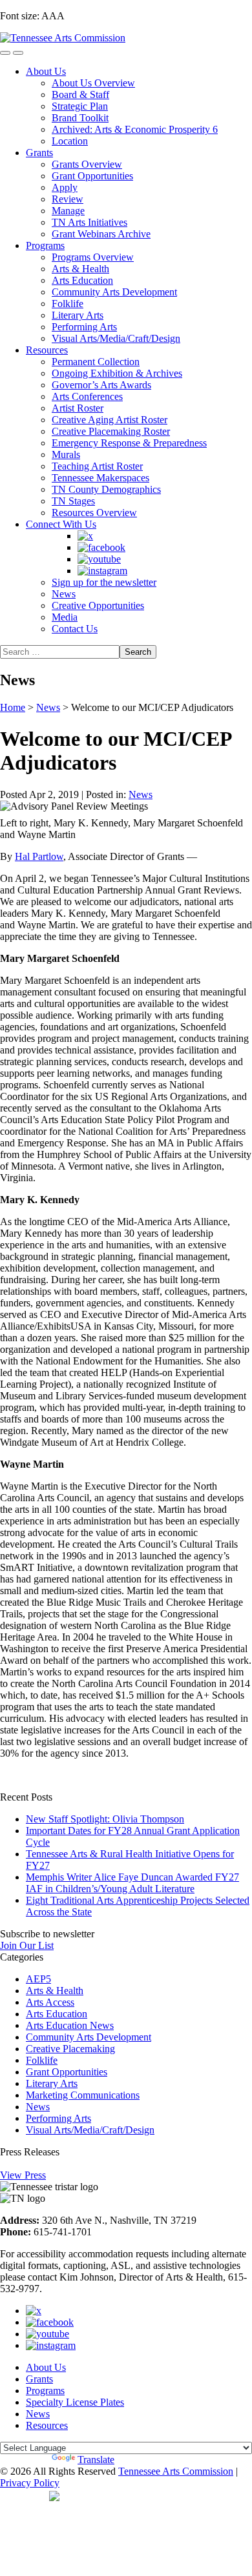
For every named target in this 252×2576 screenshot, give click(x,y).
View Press (23, 2175)
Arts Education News (70, 2025)
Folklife (68, 304)
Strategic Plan (80, 106)
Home (13, 707)
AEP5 (38, 1979)
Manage (68, 211)
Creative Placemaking (70, 2049)
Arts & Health (80, 269)
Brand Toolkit (80, 118)
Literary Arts (78, 315)
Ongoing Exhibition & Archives (117, 373)
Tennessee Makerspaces (100, 478)
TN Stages (73, 501)
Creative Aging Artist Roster (110, 420)
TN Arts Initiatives (89, 222)
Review (68, 199)
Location (70, 141)
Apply (65, 187)
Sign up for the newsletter (104, 582)
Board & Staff (80, 95)
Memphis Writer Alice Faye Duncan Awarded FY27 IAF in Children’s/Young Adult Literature (132, 1883)
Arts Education (82, 280)
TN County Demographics (106, 489)
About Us (46, 71)
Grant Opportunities (92, 176)
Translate (96, 2460)
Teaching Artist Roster (97, 466)
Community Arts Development (114, 292)
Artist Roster (78, 408)
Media (65, 617)
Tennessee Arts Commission (176, 2471)
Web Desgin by (25, 2495)
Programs (45, 245)
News (64, 594)
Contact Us (75, 629)
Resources (47, 350)
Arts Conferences (87, 396)
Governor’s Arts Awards (101, 385)
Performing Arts (84, 327)
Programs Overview (93, 257)
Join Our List (27, 1945)
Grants (39, 153)
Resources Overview (94, 513)
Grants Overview (87, 164)
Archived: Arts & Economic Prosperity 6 (135, 129)
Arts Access (50, 2002)
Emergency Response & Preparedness (129, 443)
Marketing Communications (83, 2095)
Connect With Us (61, 524)
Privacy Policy (30, 2483)
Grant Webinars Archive (101, 234)
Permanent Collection (96, 362)
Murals (66, 454)
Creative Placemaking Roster (111, 431)
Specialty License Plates (75, 2402)
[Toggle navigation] (5, 53)
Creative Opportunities (98, 605)
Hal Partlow (39, 856)
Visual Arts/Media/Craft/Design (116, 338)
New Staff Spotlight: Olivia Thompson (105, 1819)
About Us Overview (93, 83)
